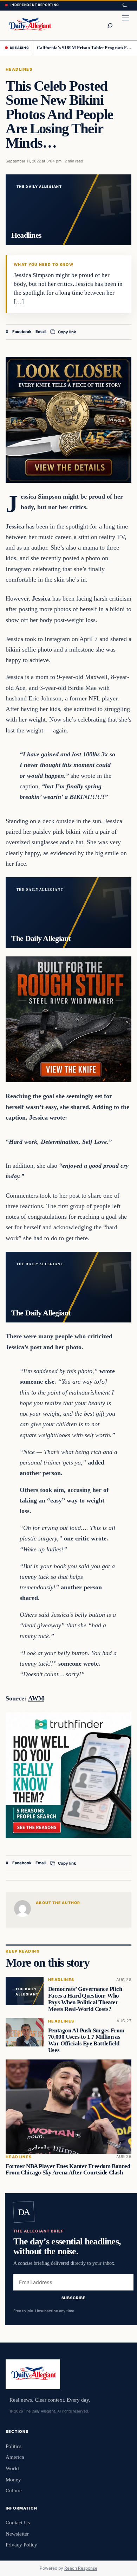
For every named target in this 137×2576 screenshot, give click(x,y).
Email (41, 332)
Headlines (19, 69)
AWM (36, 1698)
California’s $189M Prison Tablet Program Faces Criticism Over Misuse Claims (84, 48)
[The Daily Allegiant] (29, 25)
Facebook (22, 332)
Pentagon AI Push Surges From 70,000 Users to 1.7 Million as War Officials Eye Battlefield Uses (86, 2040)
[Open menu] (126, 25)
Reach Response (81, 2568)
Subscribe (74, 2298)
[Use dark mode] (124, 5)
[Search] (110, 25)
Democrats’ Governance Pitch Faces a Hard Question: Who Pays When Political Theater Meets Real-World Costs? (85, 1999)
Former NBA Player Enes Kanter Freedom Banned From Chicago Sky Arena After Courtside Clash (68, 2170)
